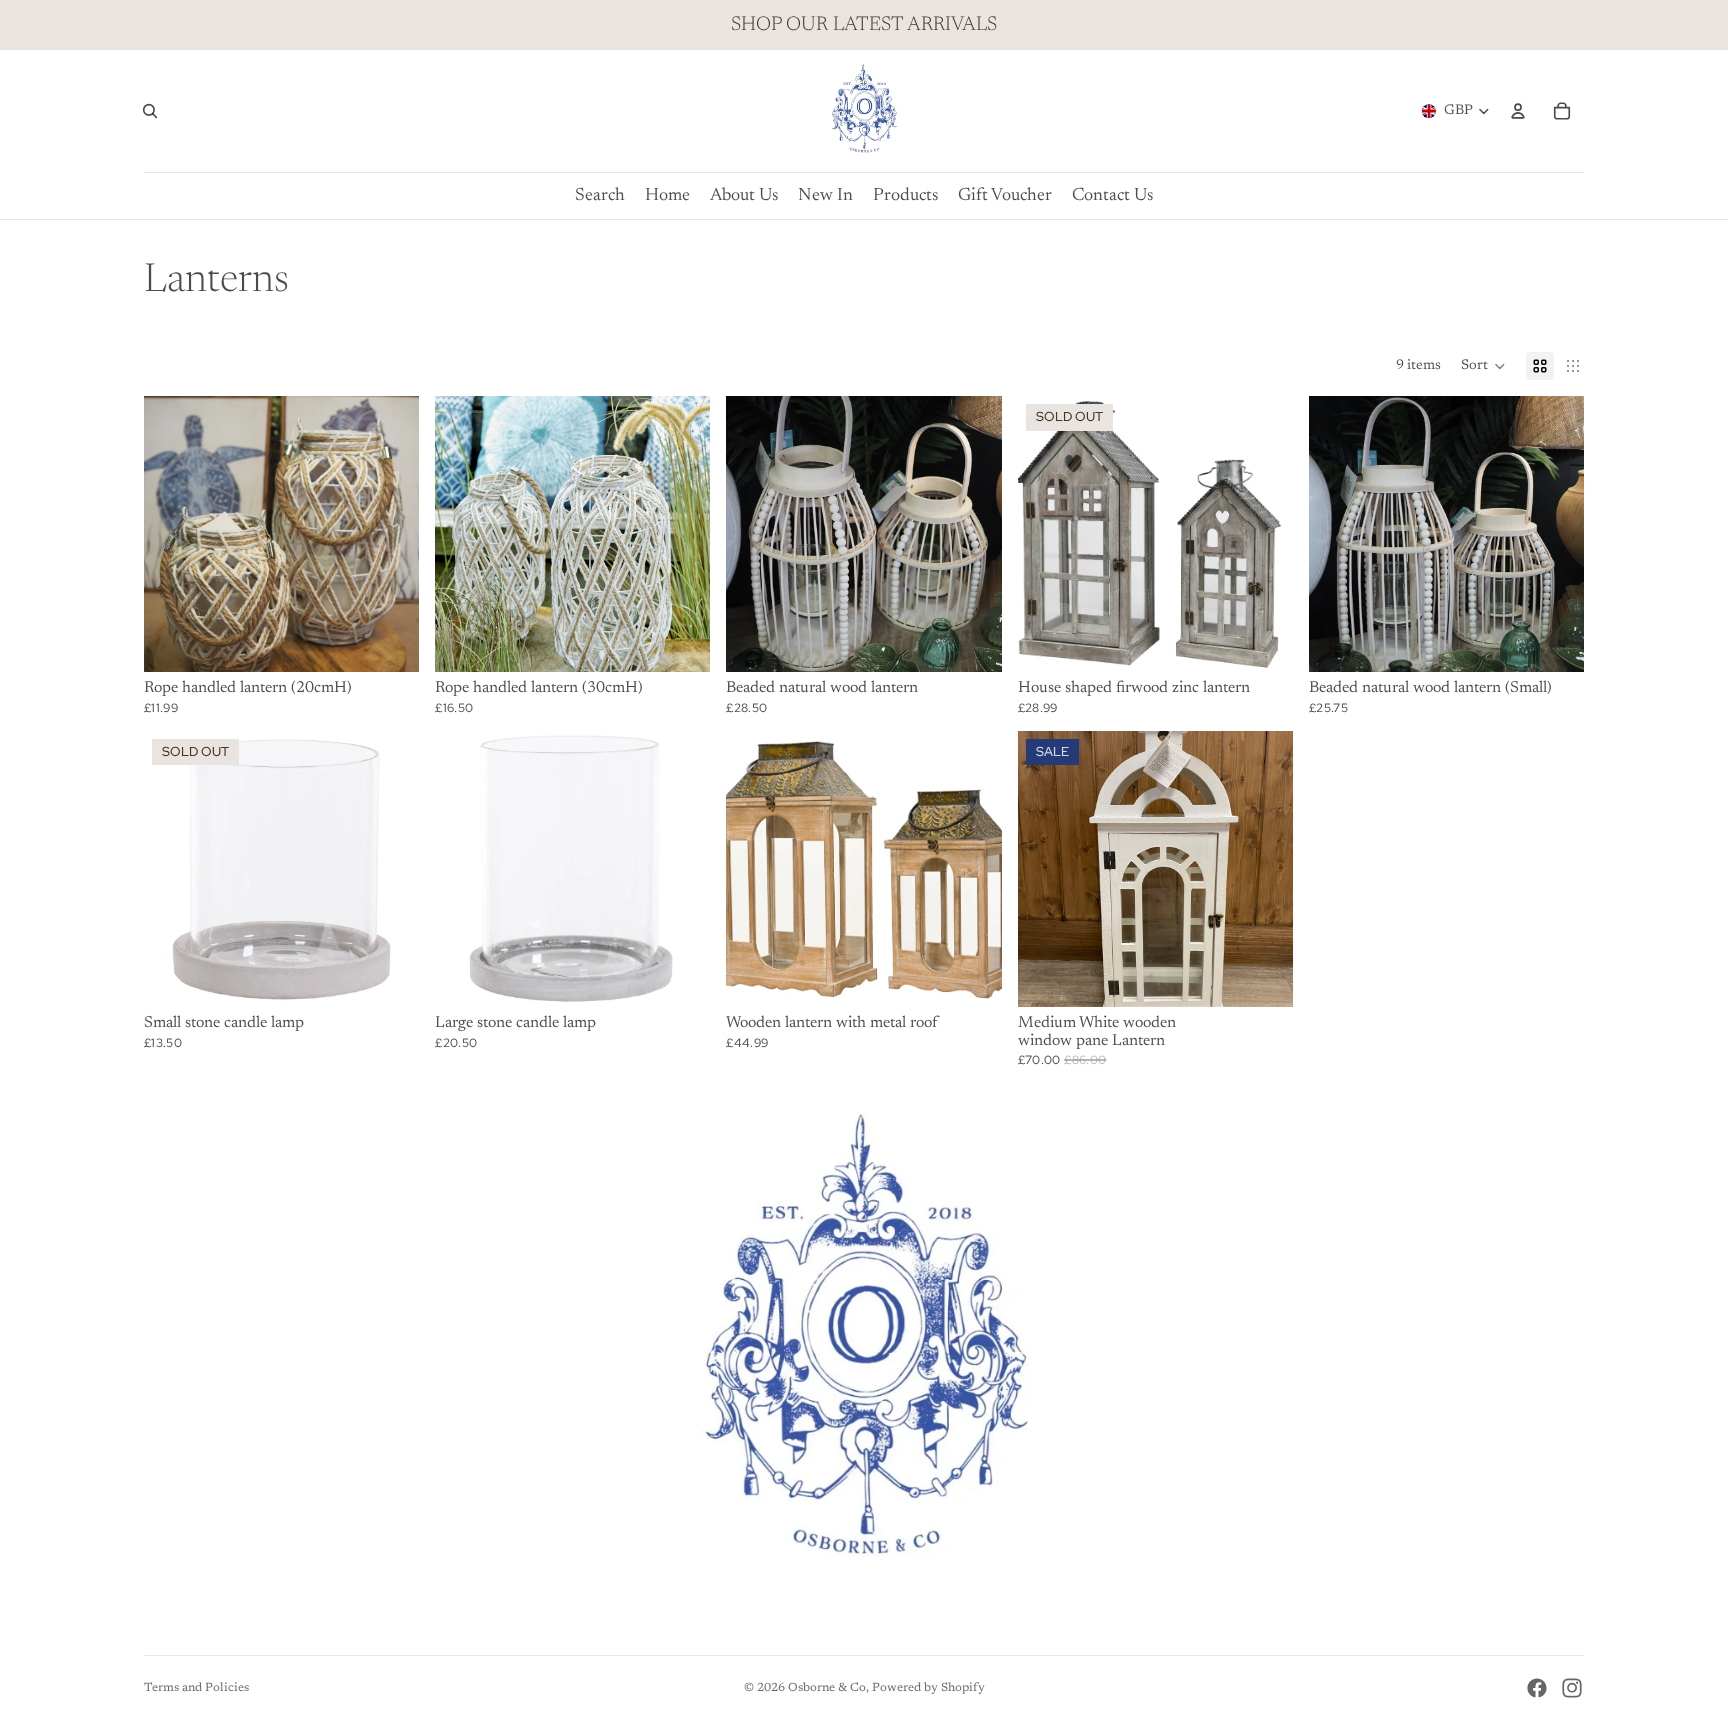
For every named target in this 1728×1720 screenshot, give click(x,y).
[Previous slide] (756, 534)
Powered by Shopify (928, 1688)
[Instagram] (1572, 1688)
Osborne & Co (827, 1688)
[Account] (1518, 111)
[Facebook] (1537, 1688)
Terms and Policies (196, 1688)
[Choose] (971, 976)
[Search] (150, 111)
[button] (1483, 366)
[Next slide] (972, 534)
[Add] (388, 642)
